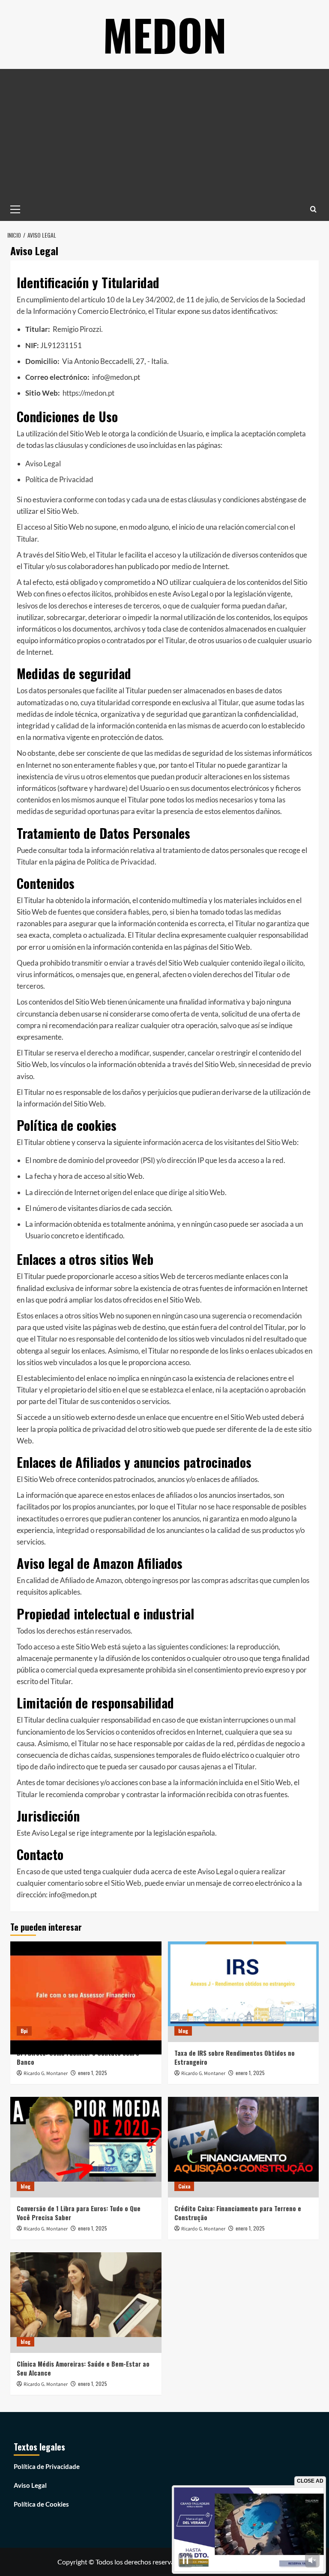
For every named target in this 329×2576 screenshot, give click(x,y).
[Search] (313, 209)
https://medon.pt (88, 393)
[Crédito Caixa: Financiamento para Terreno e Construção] (244, 2147)
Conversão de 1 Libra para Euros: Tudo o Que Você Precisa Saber (79, 2213)
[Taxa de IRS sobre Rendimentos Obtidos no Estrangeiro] (244, 1992)
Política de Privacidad (59, 479)
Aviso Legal (43, 464)
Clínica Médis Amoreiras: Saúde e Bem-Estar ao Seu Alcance (83, 2368)
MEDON (165, 34)
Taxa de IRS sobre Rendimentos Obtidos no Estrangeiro (235, 2057)
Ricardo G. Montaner (46, 2074)
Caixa (184, 2186)
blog (183, 2031)
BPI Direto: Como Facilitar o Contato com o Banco (78, 2057)
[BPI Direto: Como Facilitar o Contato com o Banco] (86, 1992)
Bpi (24, 2031)
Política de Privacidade (47, 2466)
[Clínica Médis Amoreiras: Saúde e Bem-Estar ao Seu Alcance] (86, 2303)
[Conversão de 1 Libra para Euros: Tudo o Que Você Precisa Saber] (86, 2147)
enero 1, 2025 (93, 2073)
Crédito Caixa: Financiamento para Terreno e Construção (238, 2213)
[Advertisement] (164, 133)
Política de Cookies (41, 2504)
